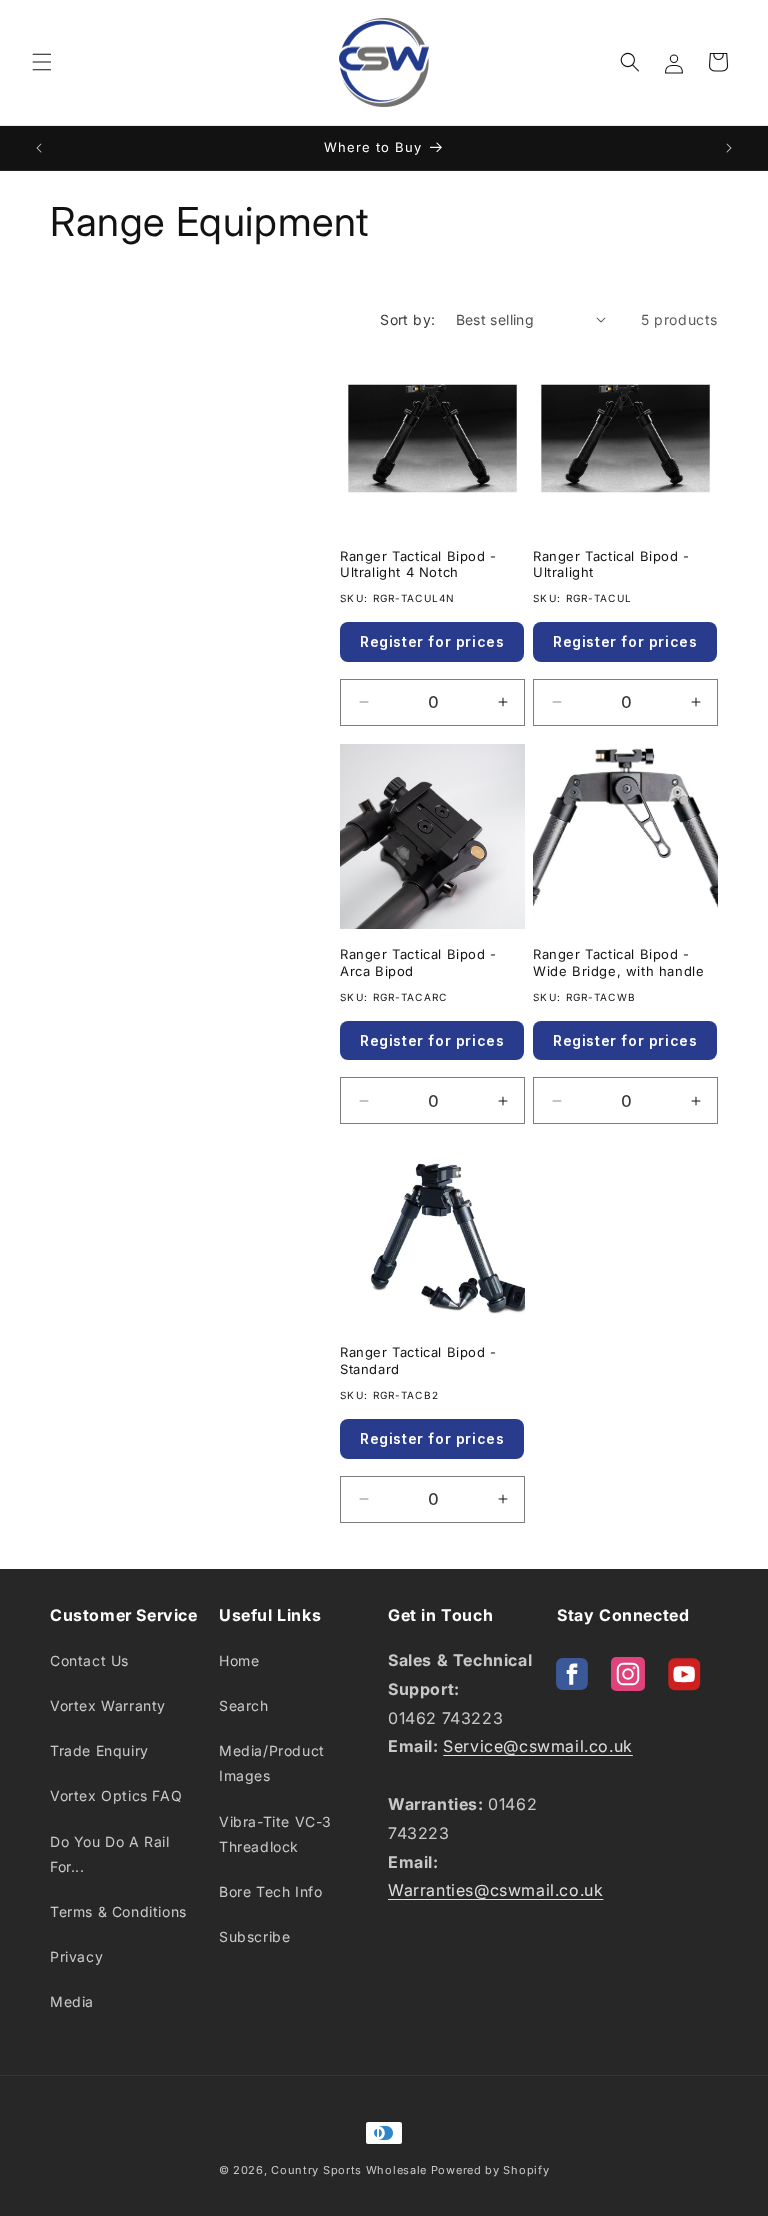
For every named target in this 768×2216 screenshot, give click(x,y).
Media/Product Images (272, 1763)
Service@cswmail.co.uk (538, 1746)
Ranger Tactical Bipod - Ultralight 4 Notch (418, 564)
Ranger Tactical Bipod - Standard (418, 1360)
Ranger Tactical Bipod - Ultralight (611, 564)
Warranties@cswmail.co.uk (495, 1890)
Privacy (76, 1956)
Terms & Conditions (118, 1911)
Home (239, 1660)
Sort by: (407, 319)
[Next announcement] (729, 148)
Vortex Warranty (108, 1705)
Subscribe (254, 1936)
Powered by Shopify (490, 2170)
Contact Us (89, 1660)
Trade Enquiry (99, 1750)
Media (72, 2001)
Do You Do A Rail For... (110, 1854)
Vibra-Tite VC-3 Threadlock (275, 1834)
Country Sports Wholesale (349, 2170)
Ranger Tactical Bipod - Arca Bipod (418, 962)
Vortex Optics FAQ (116, 1795)
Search (244, 1705)
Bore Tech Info (270, 1891)
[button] (42, 62)
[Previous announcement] (39, 148)
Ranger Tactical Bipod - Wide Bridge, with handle (618, 962)
